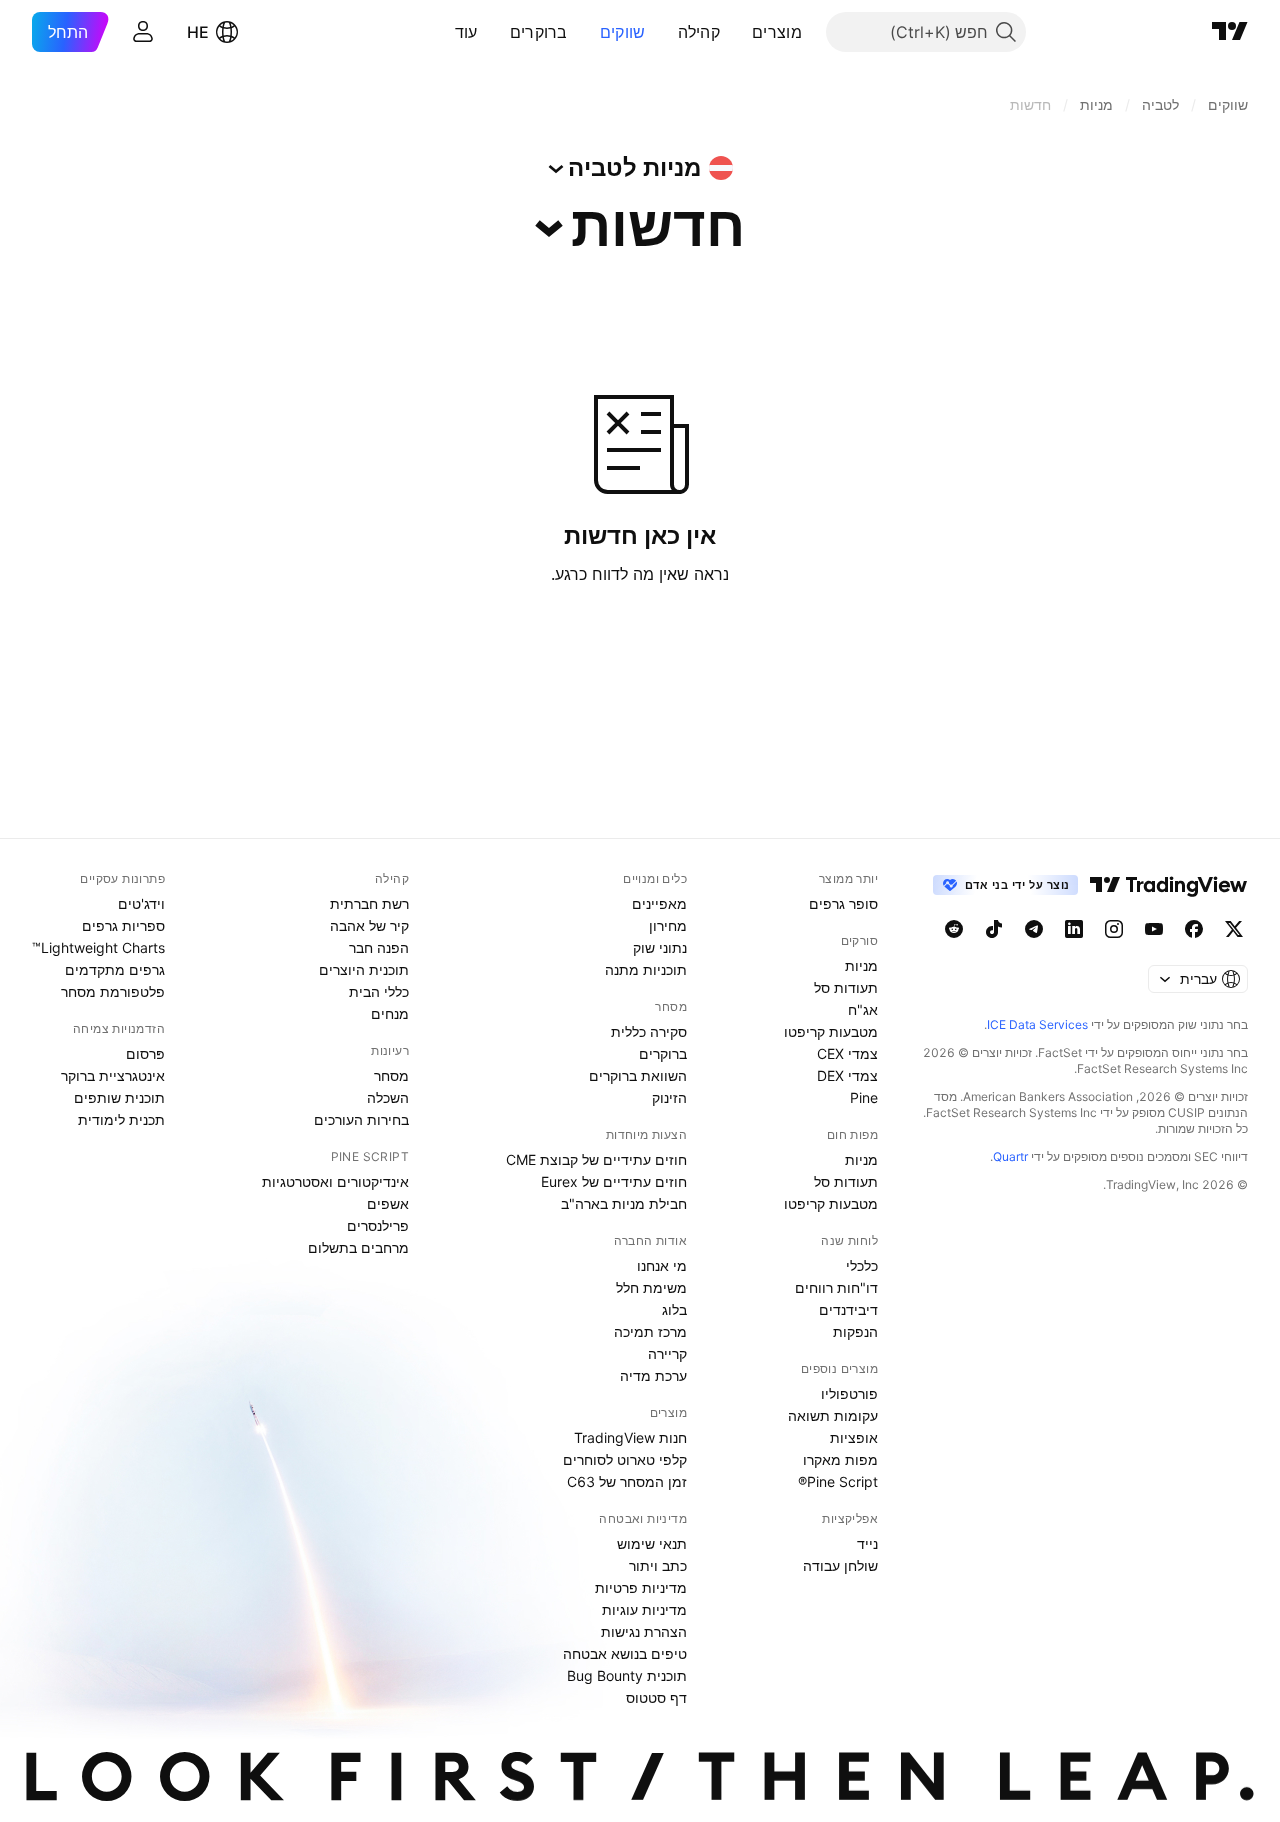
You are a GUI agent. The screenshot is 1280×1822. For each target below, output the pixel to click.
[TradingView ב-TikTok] (994, 929)
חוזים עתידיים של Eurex (614, 1181)
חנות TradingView (630, 1437)
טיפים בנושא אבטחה (625, 1653)
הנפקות (855, 1331)
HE (198, 32)
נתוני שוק (660, 947)
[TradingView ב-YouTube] (1154, 929)
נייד (867, 1543)
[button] (737, 32)
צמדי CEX (847, 1053)
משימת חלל (651, 1287)
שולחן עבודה (840, 1565)
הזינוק (669, 1097)
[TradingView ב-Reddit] (954, 929)
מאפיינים (659, 903)
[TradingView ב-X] (1234, 929)
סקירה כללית (649, 1031)
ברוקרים (539, 32)
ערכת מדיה (653, 1375)
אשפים (388, 1203)
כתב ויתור (658, 1565)
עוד (466, 32)
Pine (864, 1097)
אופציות (854, 1437)
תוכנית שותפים (119, 1097)
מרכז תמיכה (650, 1331)
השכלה (388, 1097)
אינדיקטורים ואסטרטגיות (335, 1181)
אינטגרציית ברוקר (113, 1075)
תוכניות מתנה (646, 969)
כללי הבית (379, 991)
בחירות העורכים (361, 1119)
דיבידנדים (848, 1309)
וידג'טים (141, 903)
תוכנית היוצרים (364, 969)
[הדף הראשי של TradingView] (1230, 32)
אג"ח (863, 1009)
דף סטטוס (656, 1697)
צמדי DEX (847, 1075)
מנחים (390, 1013)
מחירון (668, 925)
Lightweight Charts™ (98, 947)
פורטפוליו (849, 1393)
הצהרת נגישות (644, 1631)
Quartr (1010, 1156)
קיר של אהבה (369, 925)
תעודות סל (846, 987)
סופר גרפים (843, 903)
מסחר (391, 1075)
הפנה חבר (379, 947)
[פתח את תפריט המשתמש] (143, 32)
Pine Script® (838, 1481)
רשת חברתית (369, 903)
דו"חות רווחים (836, 1287)
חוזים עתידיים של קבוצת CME (596, 1159)
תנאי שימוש (652, 1543)
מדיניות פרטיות (641, 1587)
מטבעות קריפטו (831, 1031)
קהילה (699, 32)
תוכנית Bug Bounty (627, 1675)
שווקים (623, 32)
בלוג (674, 1309)
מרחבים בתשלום (358, 1247)
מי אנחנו (662, 1265)
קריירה (667, 1353)
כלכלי (862, 1265)
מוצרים (777, 32)
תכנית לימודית (121, 1119)
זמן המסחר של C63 (627, 1481)
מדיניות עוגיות (644, 1609)
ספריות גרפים (123, 925)
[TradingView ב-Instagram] (1114, 929)
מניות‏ (861, 965)
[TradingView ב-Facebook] (1194, 929)
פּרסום (145, 1053)
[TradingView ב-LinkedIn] (1074, 929)
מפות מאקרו (840, 1459)
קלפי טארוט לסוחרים (625, 1459)
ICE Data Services (1037, 1024)
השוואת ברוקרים (638, 1075)
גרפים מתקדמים (115, 969)
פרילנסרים (378, 1225)
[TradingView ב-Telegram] (1034, 929)
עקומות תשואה (833, 1415)
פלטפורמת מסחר (113, 991)
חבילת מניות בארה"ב (624, 1203)
